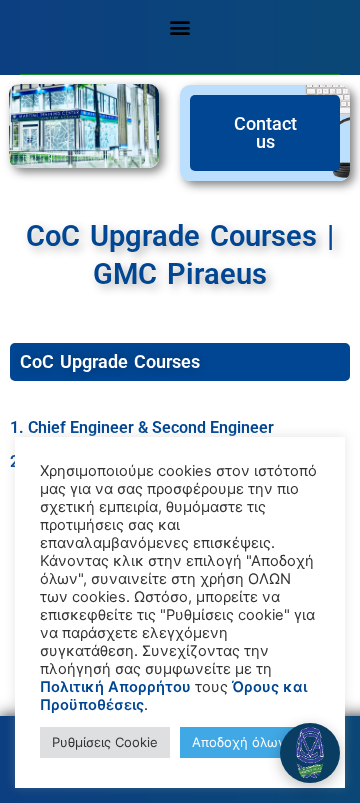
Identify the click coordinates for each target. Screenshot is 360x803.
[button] (180, 26)
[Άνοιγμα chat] (310, 753)
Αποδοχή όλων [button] (239, 742)
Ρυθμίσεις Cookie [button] (105, 742)
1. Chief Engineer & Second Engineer (142, 427)
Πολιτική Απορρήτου (115, 687)
